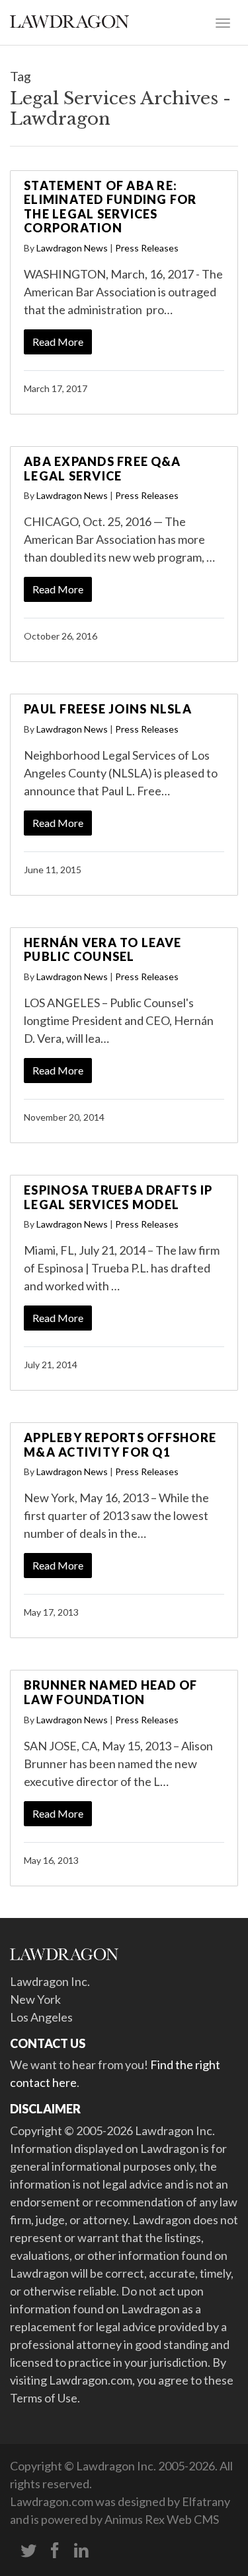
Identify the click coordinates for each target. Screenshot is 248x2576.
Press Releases (147, 248)
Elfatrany (206, 2501)
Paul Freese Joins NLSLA (108, 709)
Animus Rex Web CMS (162, 2519)
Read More (58, 342)
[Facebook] (55, 2551)
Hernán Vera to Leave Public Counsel (103, 950)
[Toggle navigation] (223, 22)
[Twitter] (28, 2551)
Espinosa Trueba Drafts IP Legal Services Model (118, 1197)
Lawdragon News (72, 248)
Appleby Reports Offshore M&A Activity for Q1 (120, 1445)
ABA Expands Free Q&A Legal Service (102, 469)
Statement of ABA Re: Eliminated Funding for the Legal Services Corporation (110, 207)
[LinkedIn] (81, 2551)
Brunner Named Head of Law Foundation (110, 1692)
